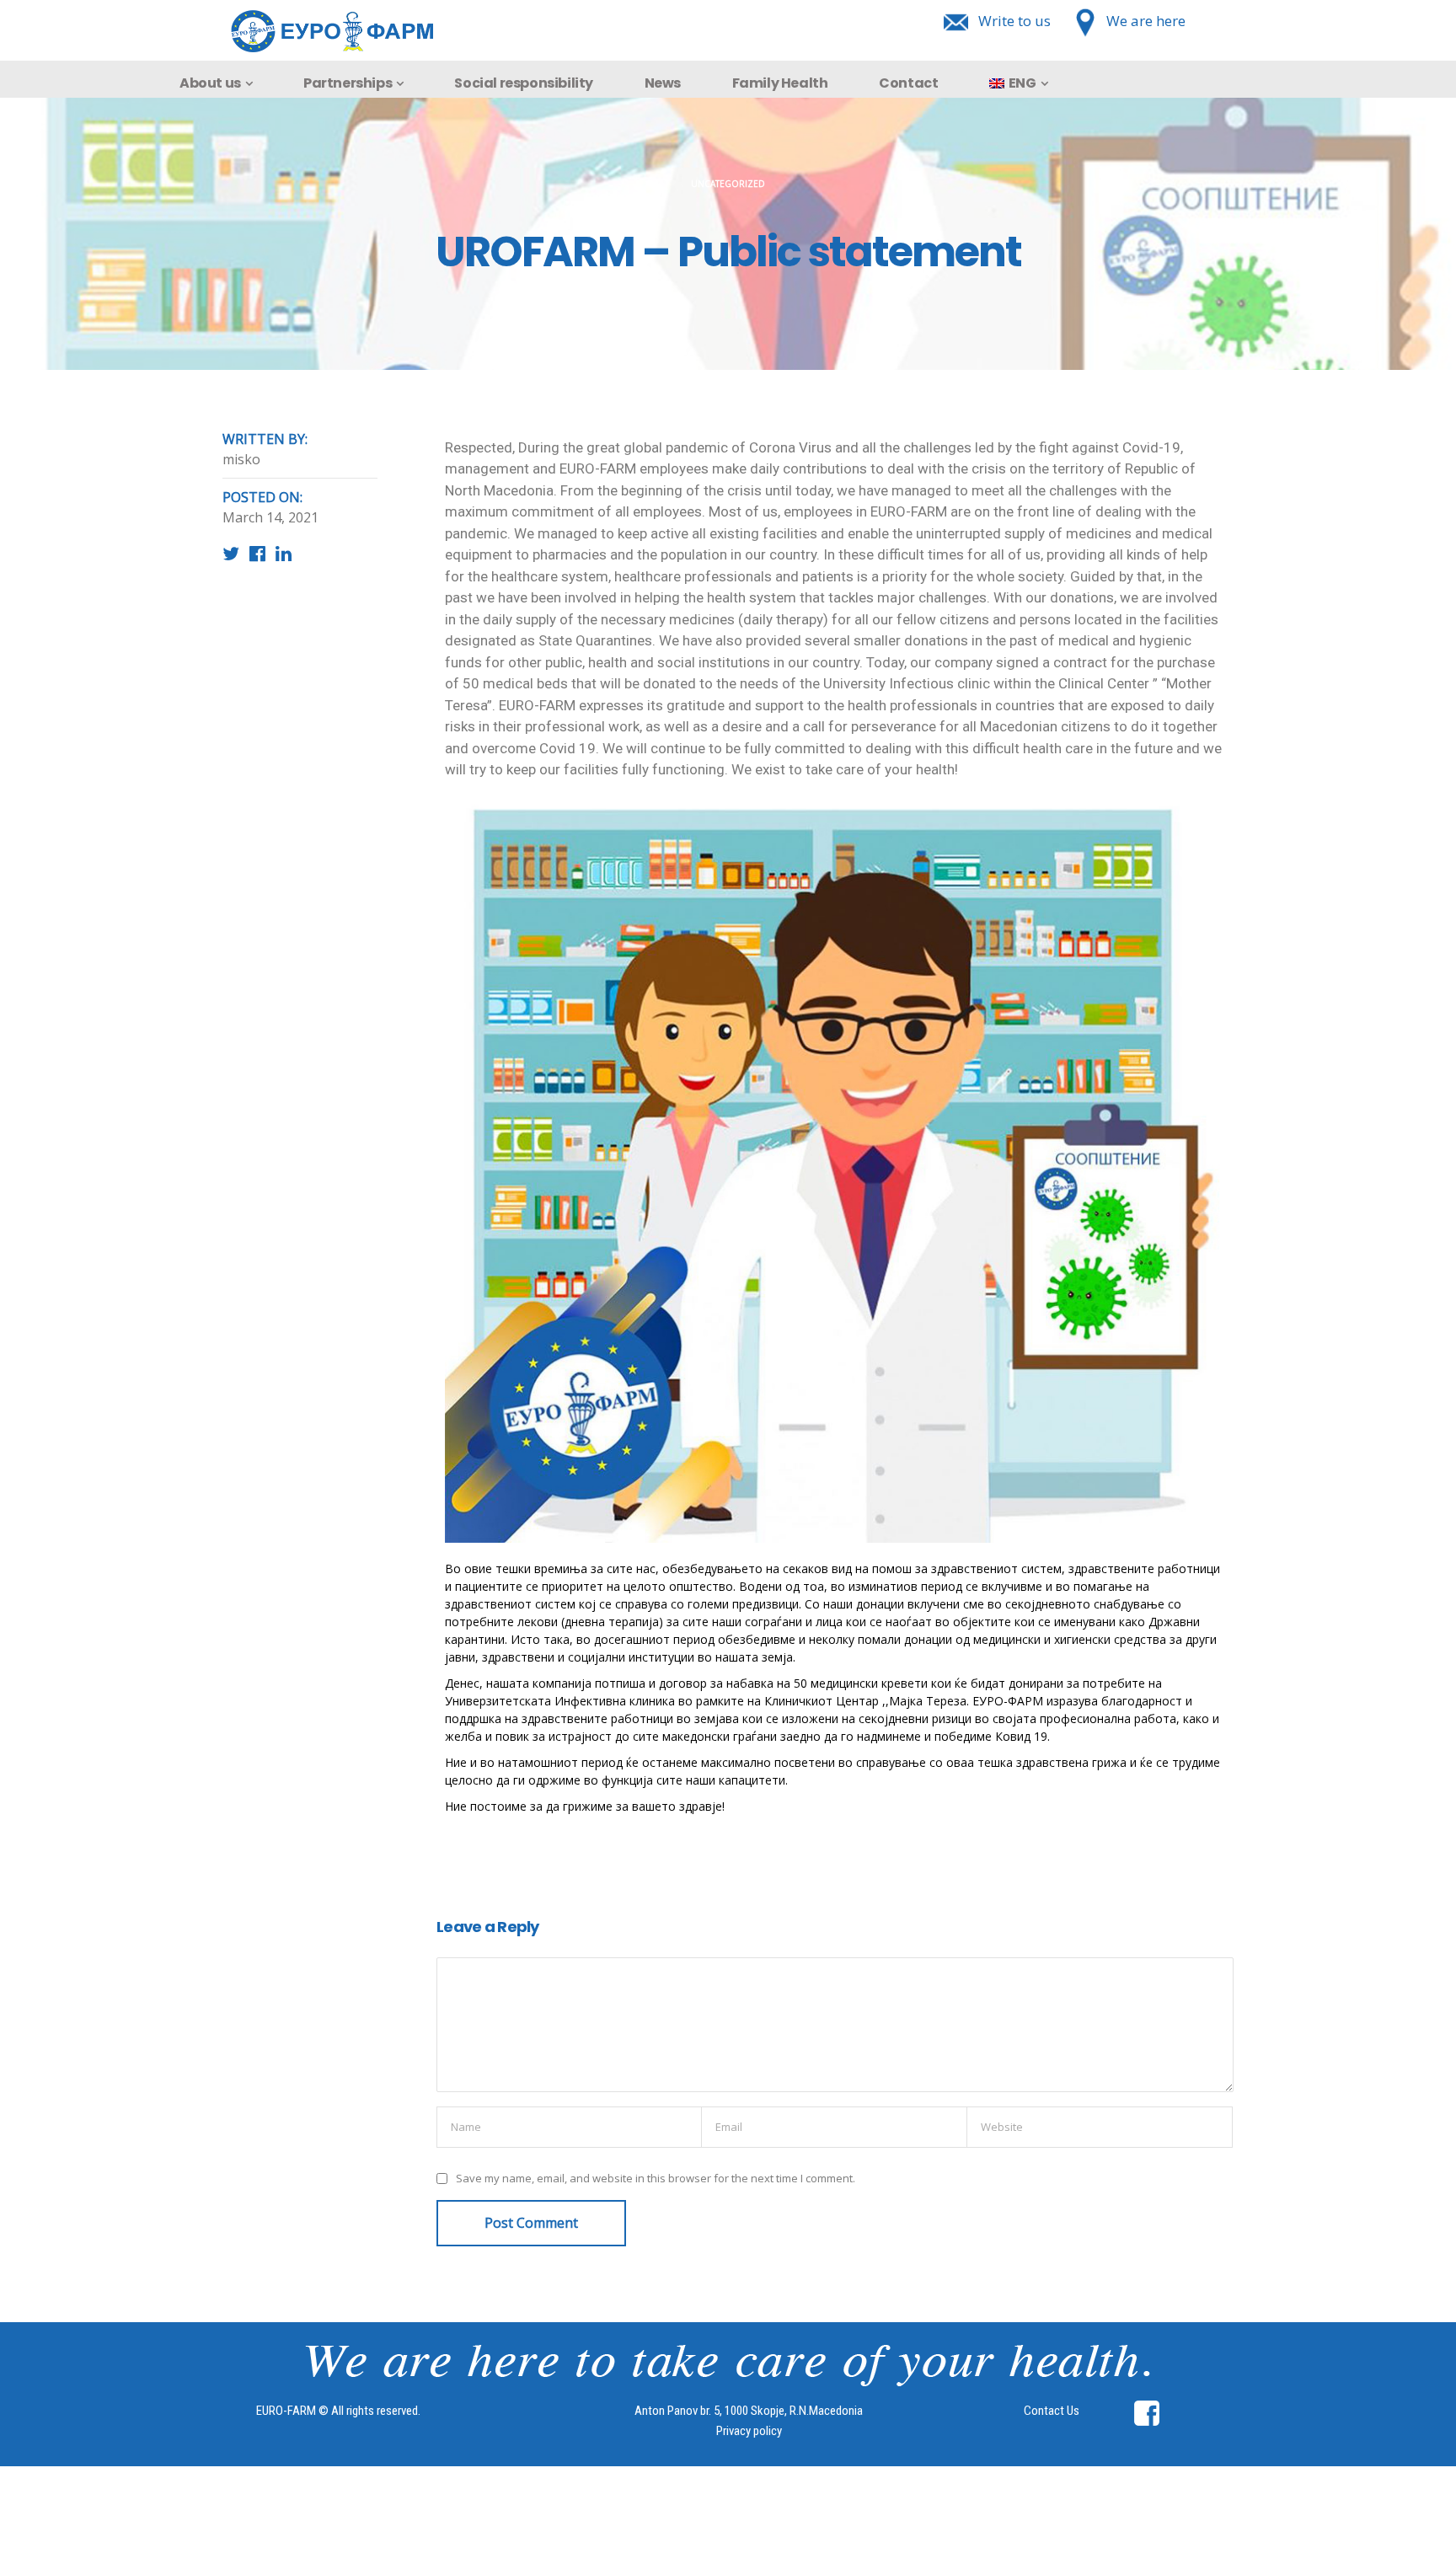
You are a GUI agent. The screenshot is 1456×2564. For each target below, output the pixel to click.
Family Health (780, 83)
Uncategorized (728, 184)
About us (210, 83)
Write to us (1014, 21)
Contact (908, 83)
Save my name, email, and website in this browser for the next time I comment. (656, 2179)
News (663, 83)
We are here (1146, 21)
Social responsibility (524, 83)
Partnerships (348, 83)
